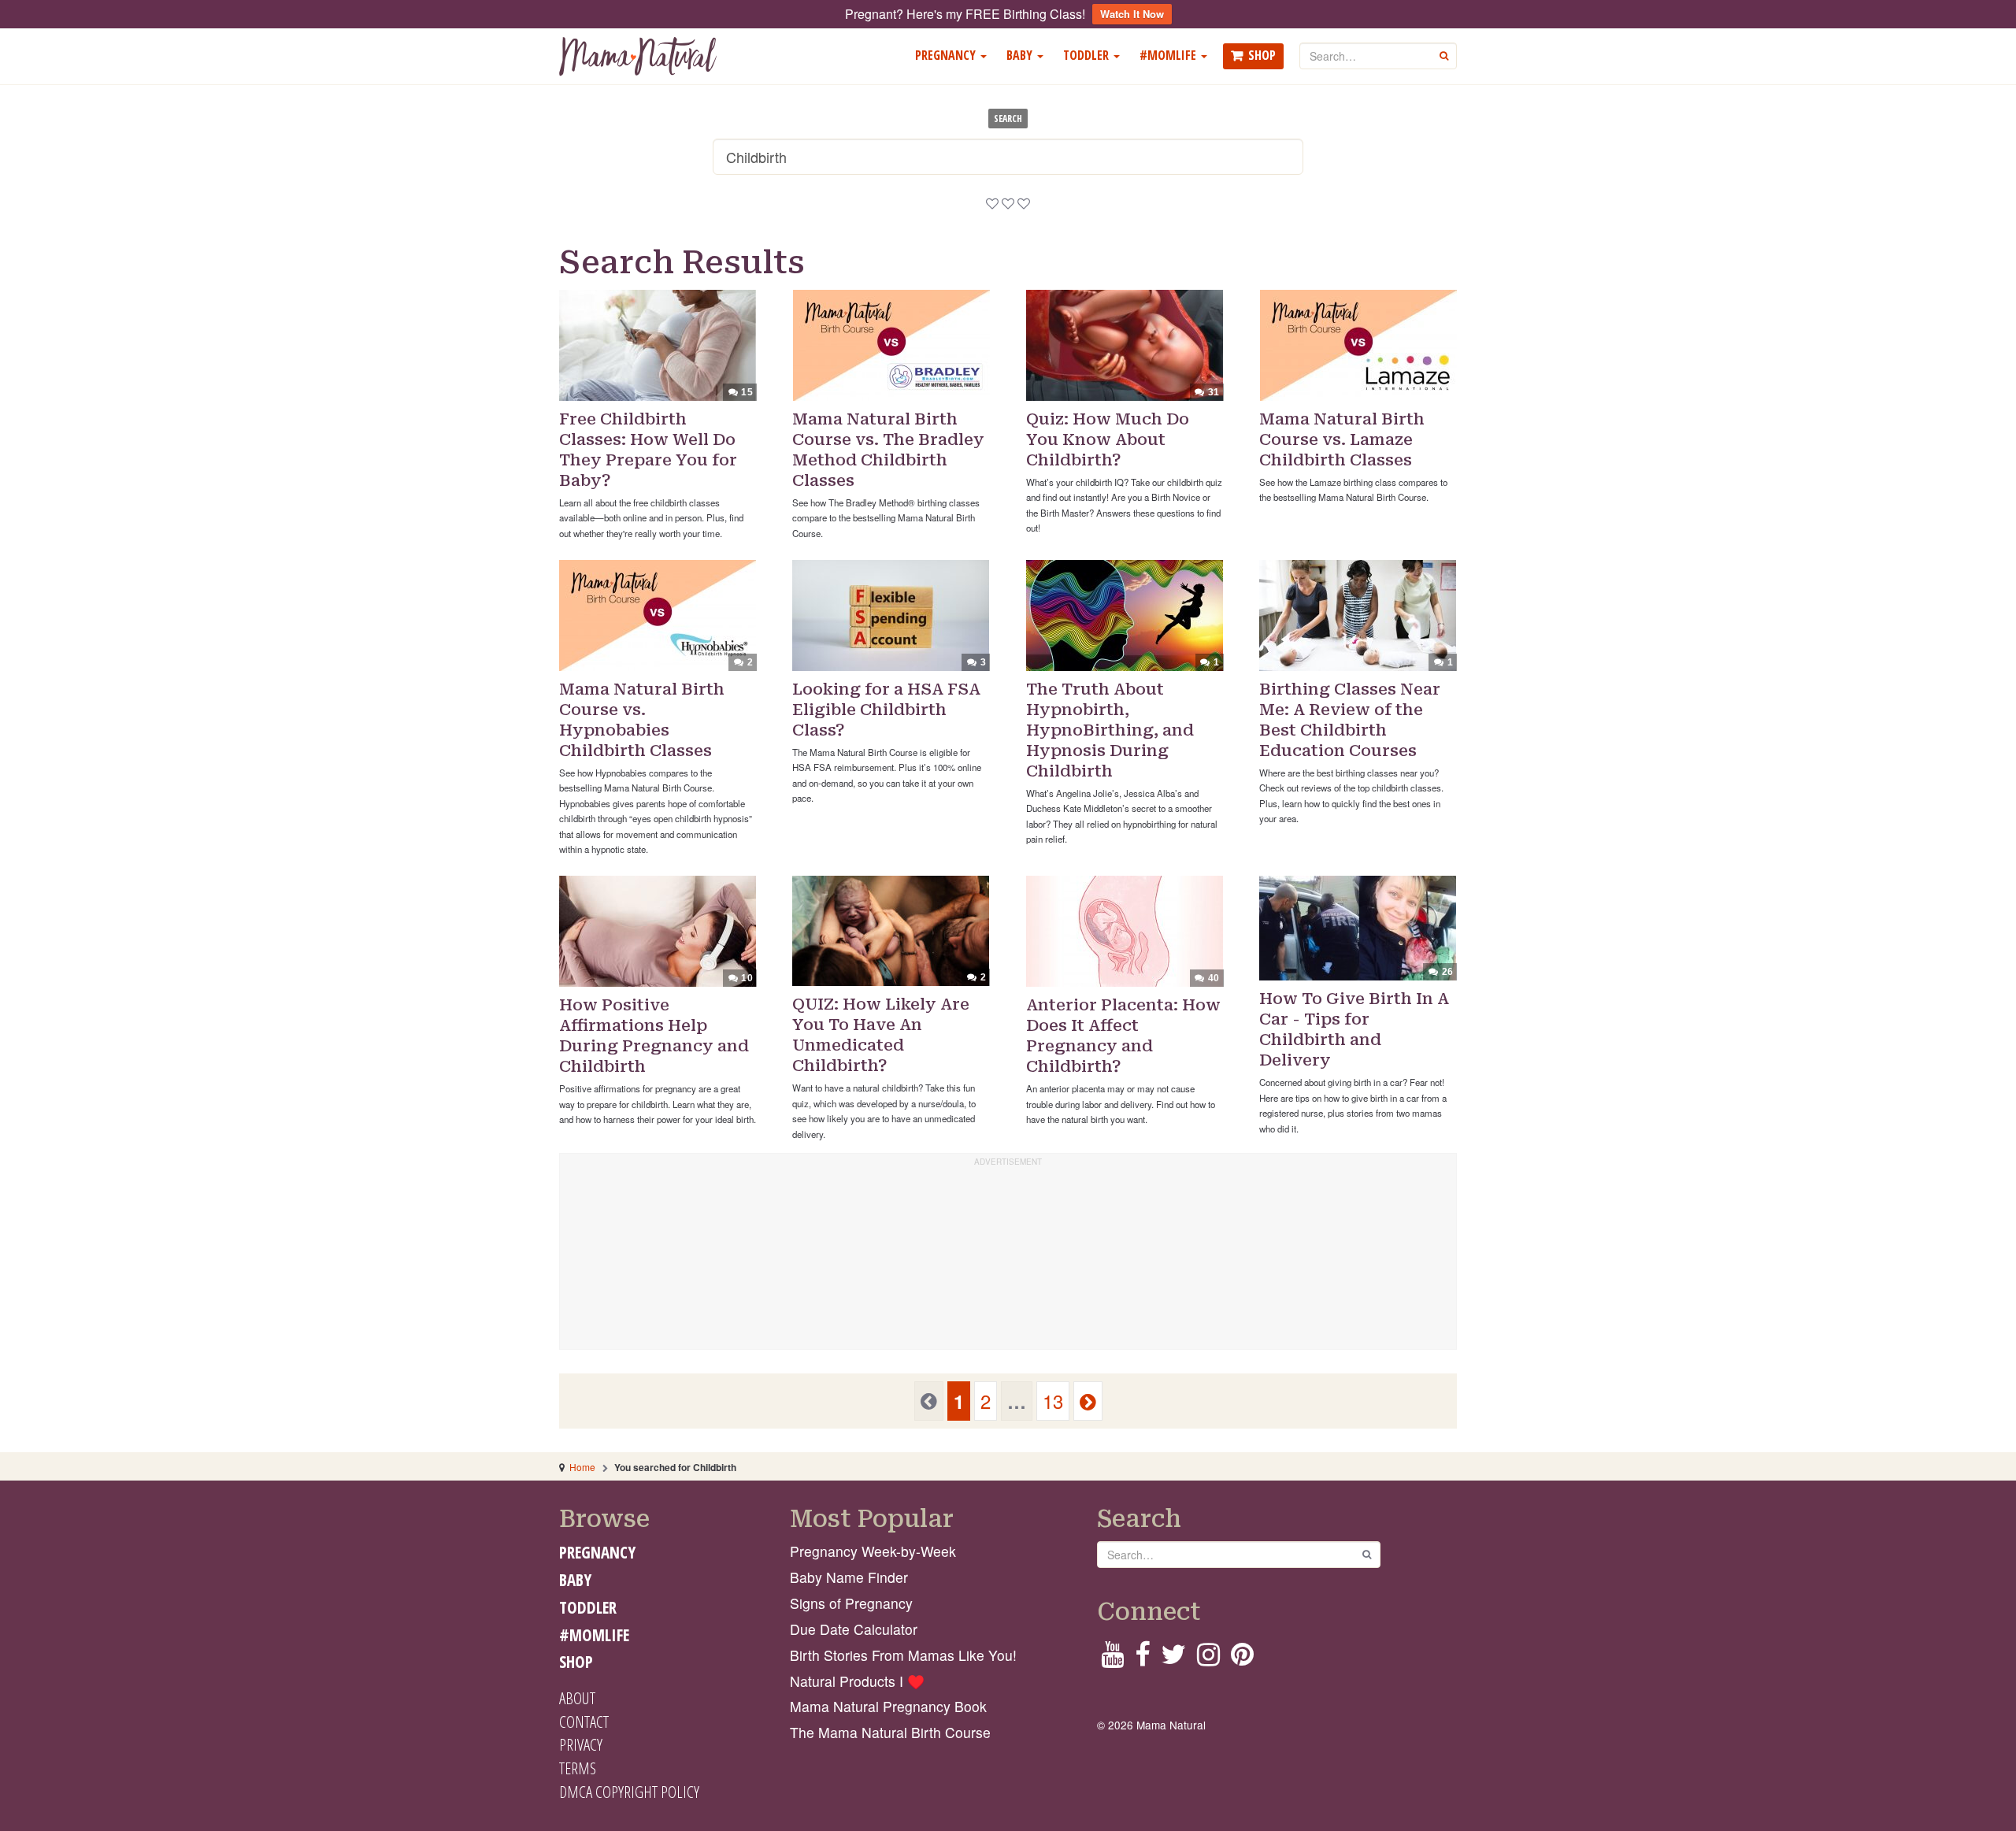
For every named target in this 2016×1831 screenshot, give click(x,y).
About (577, 1698)
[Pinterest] (1242, 1659)
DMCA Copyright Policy (629, 1792)
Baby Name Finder (849, 1577)
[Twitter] (1173, 1659)
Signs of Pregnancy (851, 1603)
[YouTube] (1112, 1659)
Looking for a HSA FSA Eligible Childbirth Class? (886, 710)
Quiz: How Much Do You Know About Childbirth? (1108, 439)
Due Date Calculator (854, 1629)
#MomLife (1169, 55)
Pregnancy (947, 55)
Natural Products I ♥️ (857, 1681)
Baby (1021, 55)
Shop (1262, 55)
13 (1053, 1401)
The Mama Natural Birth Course (890, 1732)
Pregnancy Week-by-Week (873, 1551)
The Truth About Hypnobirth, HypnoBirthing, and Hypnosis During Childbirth (1110, 730)
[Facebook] (1142, 1659)
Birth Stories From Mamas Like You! (903, 1655)
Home (582, 1467)
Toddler (1088, 55)
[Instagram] (1208, 1659)
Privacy (581, 1744)
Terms (578, 1768)
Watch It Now (1132, 14)
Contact (584, 1722)
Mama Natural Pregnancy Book (888, 1706)
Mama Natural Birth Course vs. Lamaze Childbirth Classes (1342, 439)
